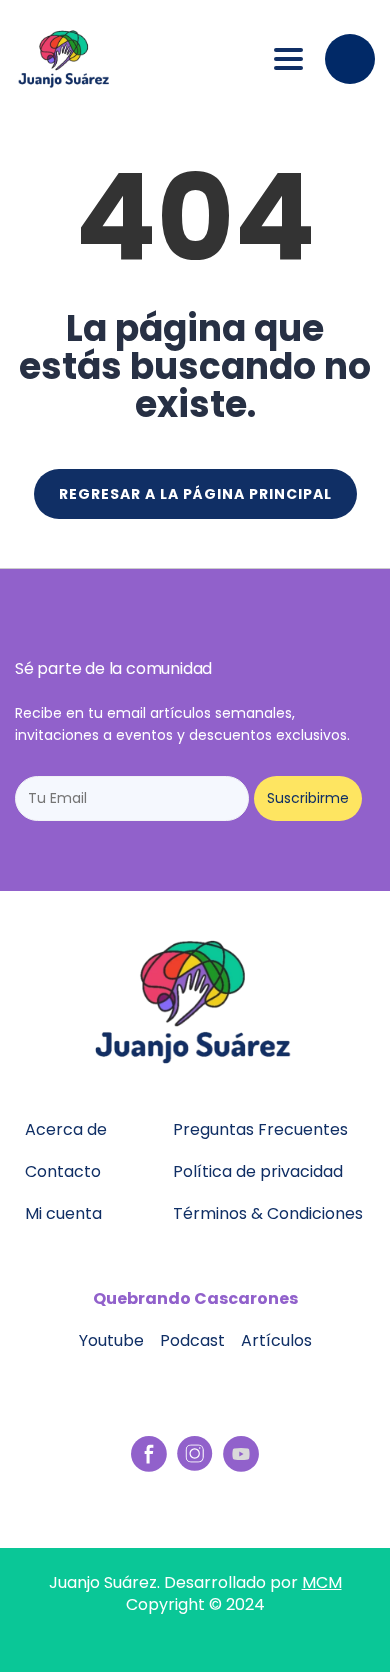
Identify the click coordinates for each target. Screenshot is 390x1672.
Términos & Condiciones (268, 1213)
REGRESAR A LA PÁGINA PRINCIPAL (195, 494)
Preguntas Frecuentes (260, 1129)
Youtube (111, 1340)
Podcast (192, 1340)
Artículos (276, 1340)
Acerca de (66, 1129)
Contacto (63, 1171)
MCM (322, 1582)
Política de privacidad (258, 1171)
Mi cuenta (63, 1213)
